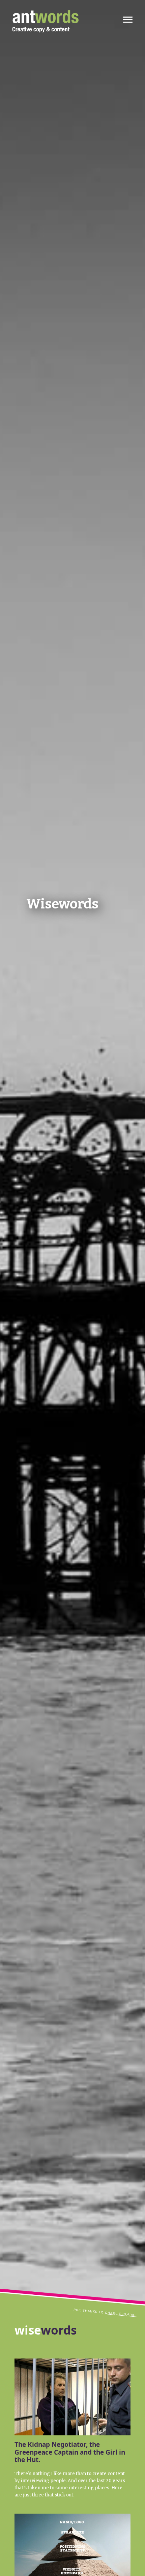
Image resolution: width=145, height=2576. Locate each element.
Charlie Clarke (121, 2314)
